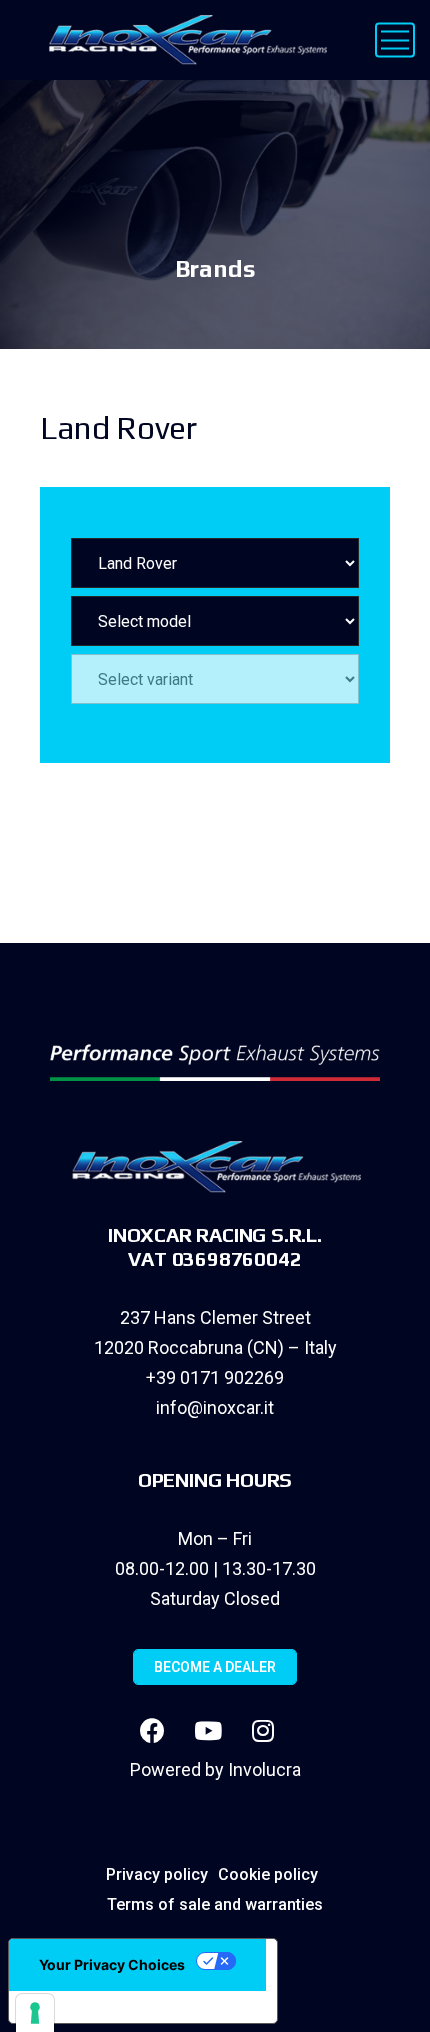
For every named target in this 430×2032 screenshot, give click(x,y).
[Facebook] (153, 1730)
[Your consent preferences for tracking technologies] (35, 2013)
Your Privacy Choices (112, 1964)
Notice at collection (100, 2007)
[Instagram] (263, 1730)
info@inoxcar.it (215, 1407)
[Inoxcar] (183, 40)
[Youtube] (208, 1730)
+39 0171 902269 (215, 1377)
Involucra (264, 1769)
